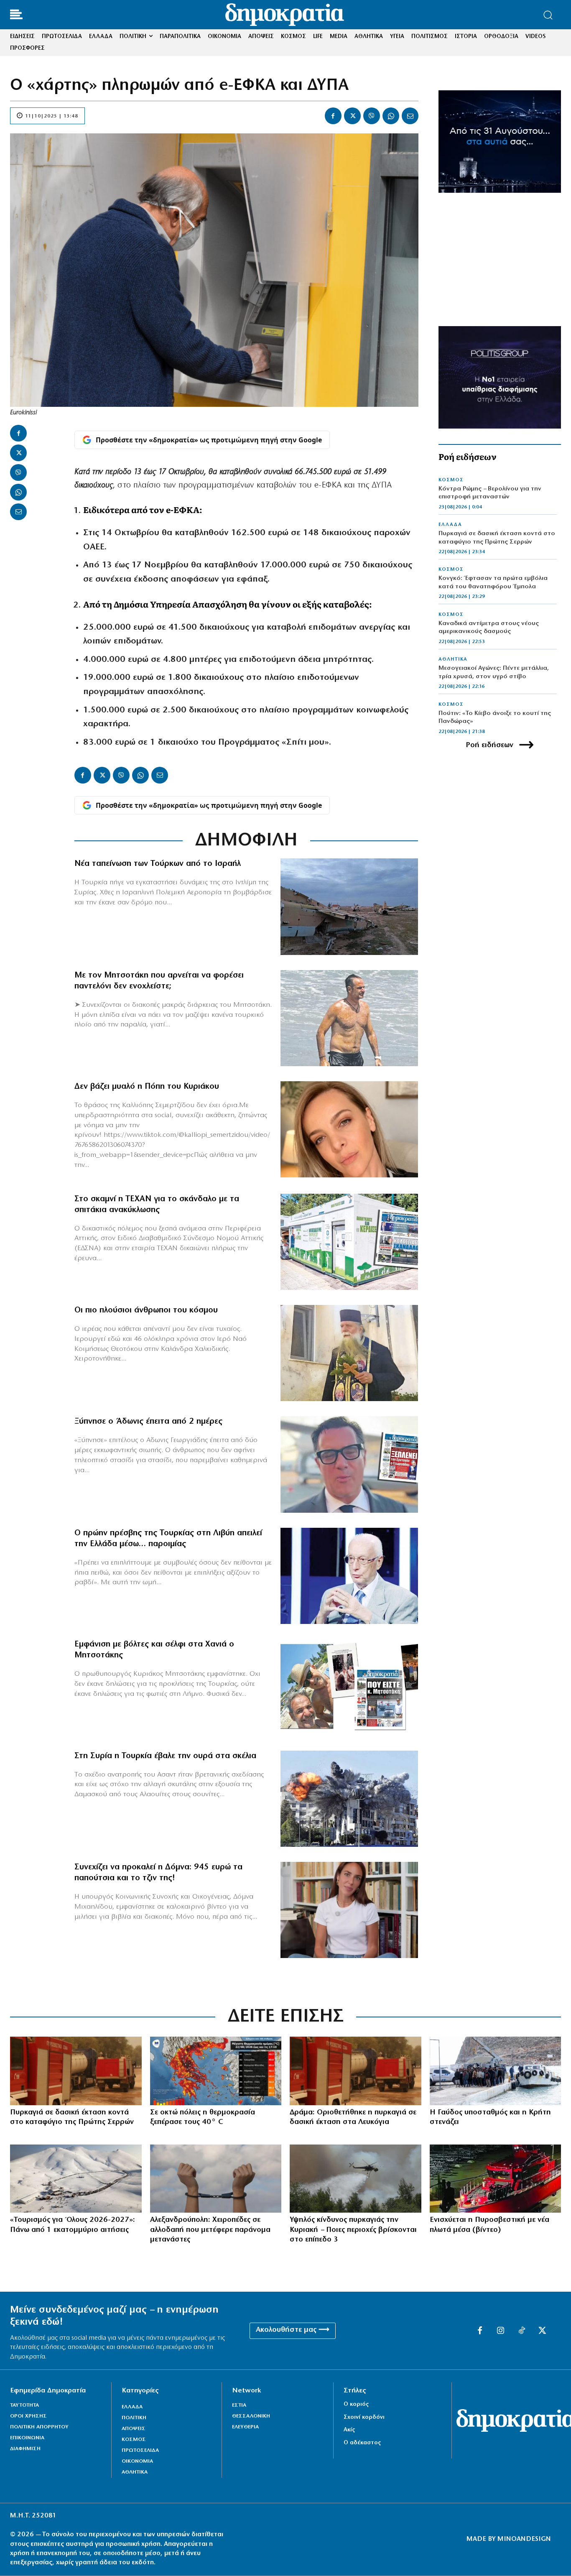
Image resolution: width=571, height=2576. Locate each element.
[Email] (410, 116)
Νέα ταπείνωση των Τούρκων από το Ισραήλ (158, 864)
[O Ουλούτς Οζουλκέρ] (349, 1576)
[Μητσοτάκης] (349, 1018)
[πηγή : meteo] (216, 2071)
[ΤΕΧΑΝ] (349, 1242)
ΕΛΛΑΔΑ (450, 525)
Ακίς (349, 2430)
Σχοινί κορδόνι (364, 2417)
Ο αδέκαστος (362, 2443)
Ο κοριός (356, 2404)
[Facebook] (333, 116)
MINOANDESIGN (524, 2539)
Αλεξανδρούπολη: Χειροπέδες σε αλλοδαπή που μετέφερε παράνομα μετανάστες (210, 2230)
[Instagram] (501, 2331)
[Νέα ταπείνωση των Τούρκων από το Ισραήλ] (349, 906)
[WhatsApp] (391, 116)
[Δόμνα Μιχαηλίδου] (349, 1910)
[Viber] (372, 116)
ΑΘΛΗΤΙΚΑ (453, 659)
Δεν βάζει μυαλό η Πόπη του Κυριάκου (147, 1087)
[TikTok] (522, 2331)
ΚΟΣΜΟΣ (451, 480)
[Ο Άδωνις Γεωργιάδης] (349, 1464)
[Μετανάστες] (496, 2071)
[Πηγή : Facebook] (349, 1129)
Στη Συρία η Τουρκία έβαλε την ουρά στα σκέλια (165, 1756)
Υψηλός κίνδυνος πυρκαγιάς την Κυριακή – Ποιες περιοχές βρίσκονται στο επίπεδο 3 (353, 2230)
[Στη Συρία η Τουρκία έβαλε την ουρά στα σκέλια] (349, 1799)
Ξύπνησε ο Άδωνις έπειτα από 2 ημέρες (148, 1422)
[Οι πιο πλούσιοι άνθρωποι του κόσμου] (349, 1353)
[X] (352, 116)
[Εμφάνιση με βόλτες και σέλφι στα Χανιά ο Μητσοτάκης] (349, 1687)
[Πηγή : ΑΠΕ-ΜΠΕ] (76, 2071)
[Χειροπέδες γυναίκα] (216, 2179)
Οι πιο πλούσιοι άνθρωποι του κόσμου (146, 1310)
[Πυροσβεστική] (496, 2179)
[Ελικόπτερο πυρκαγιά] (356, 2179)
